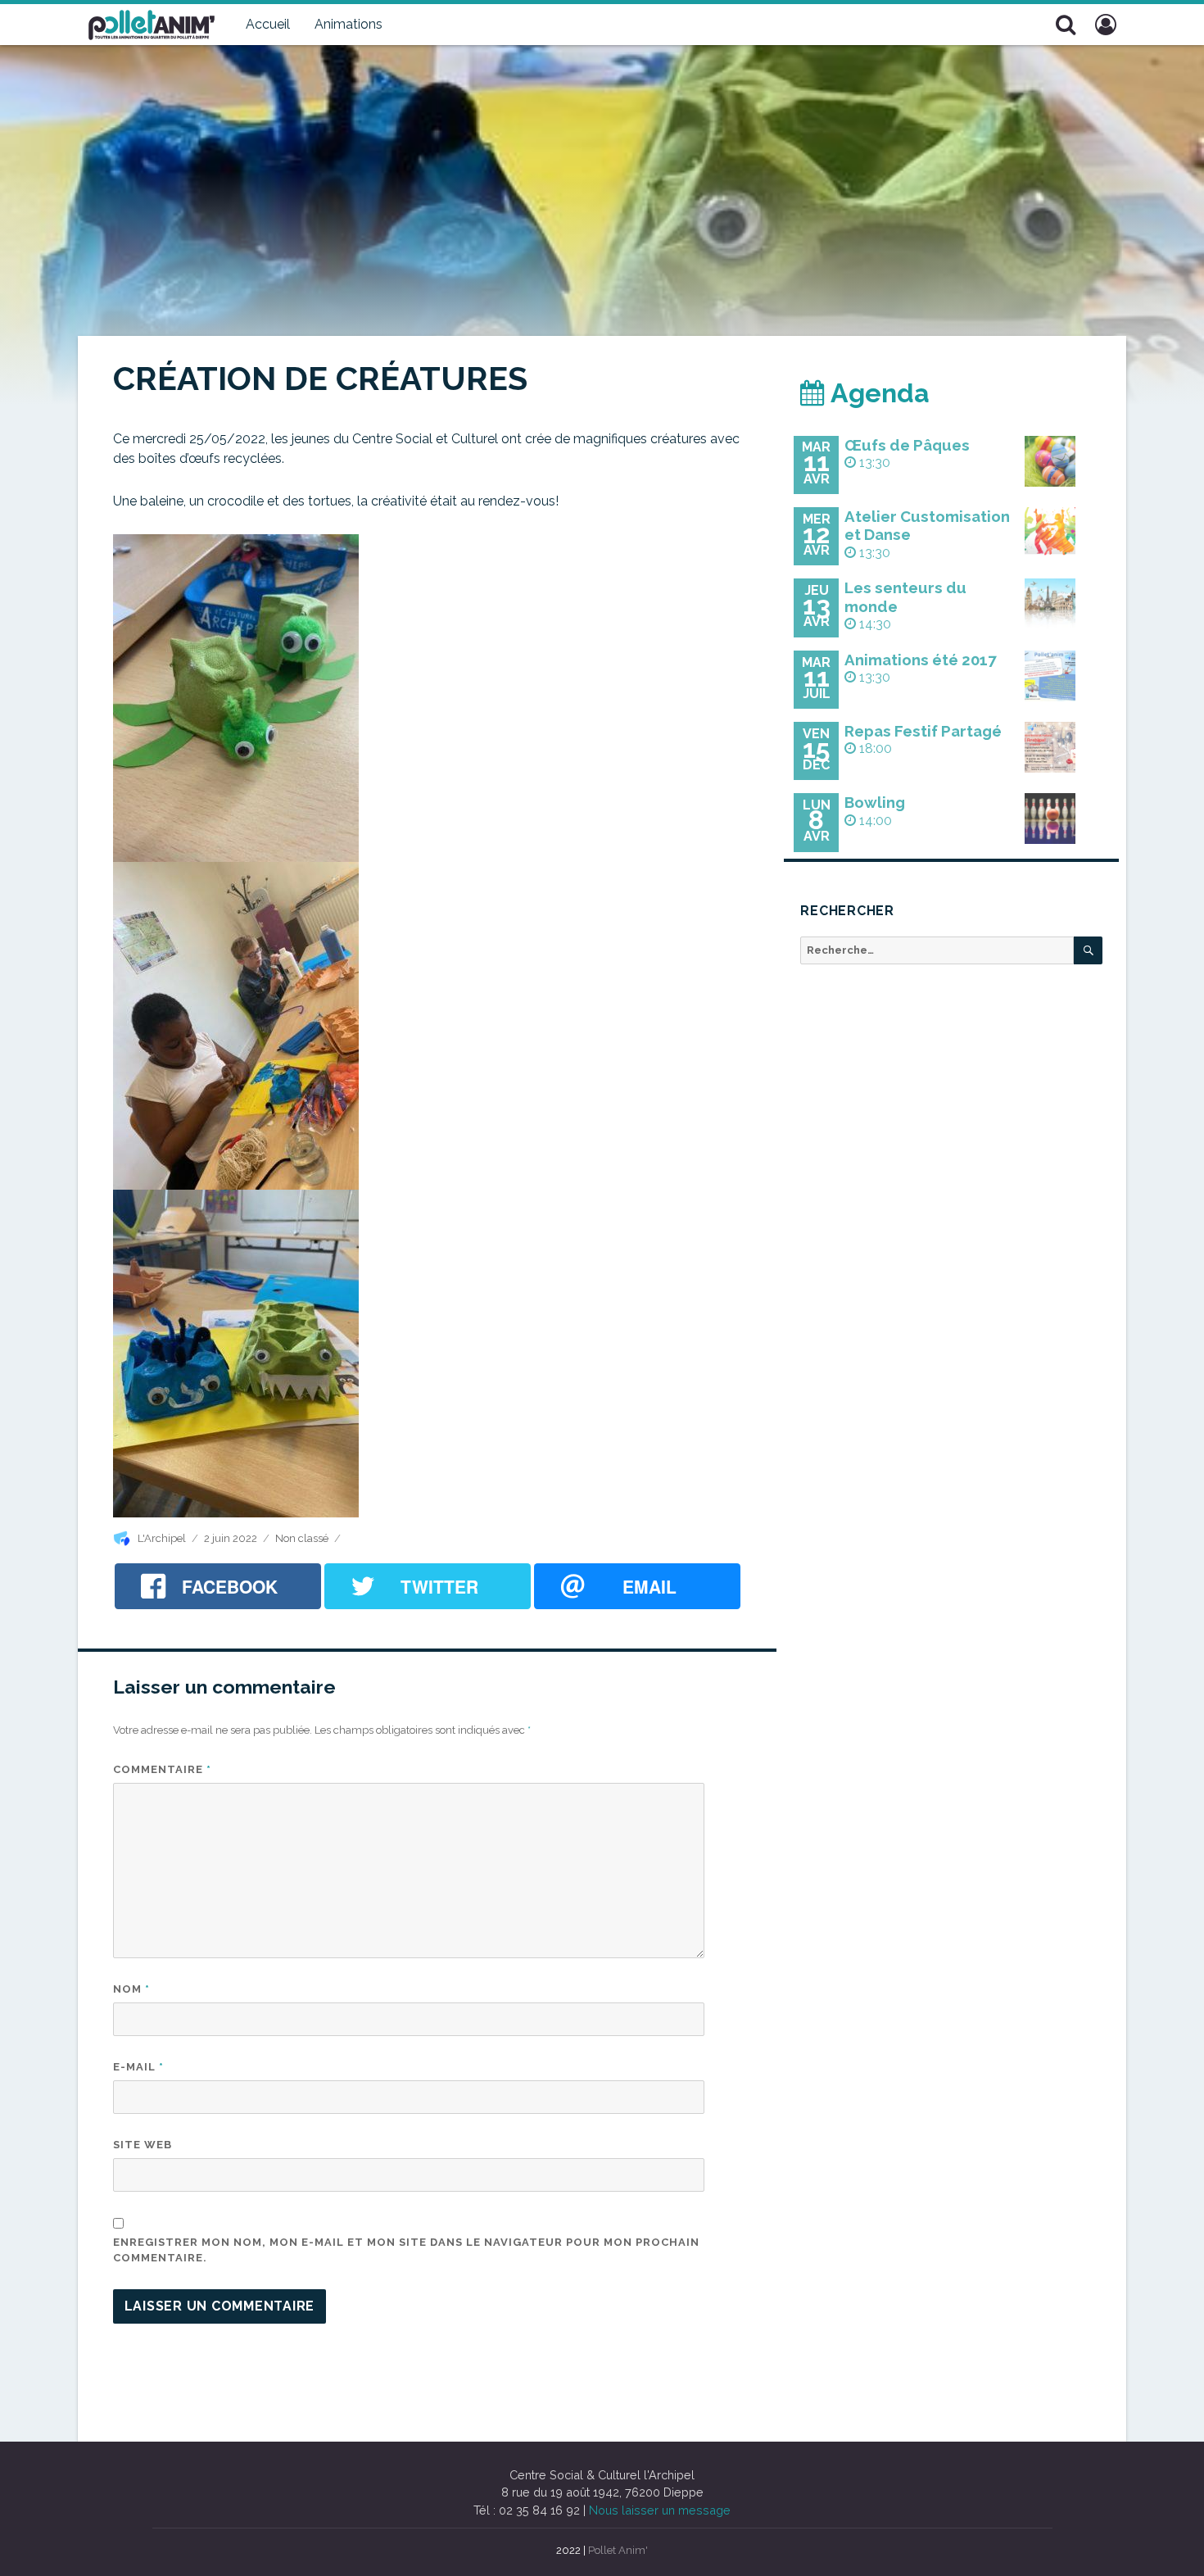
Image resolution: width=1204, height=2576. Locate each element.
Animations (349, 24)
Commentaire (162, 1769)
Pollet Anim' (618, 2550)
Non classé (302, 1538)
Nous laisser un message (660, 2510)
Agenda (877, 393)
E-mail (138, 2067)
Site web (143, 2145)
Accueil (268, 24)
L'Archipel (162, 1538)
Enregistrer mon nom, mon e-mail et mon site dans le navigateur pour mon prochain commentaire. (406, 2250)
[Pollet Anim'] (152, 23)
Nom (131, 1989)
